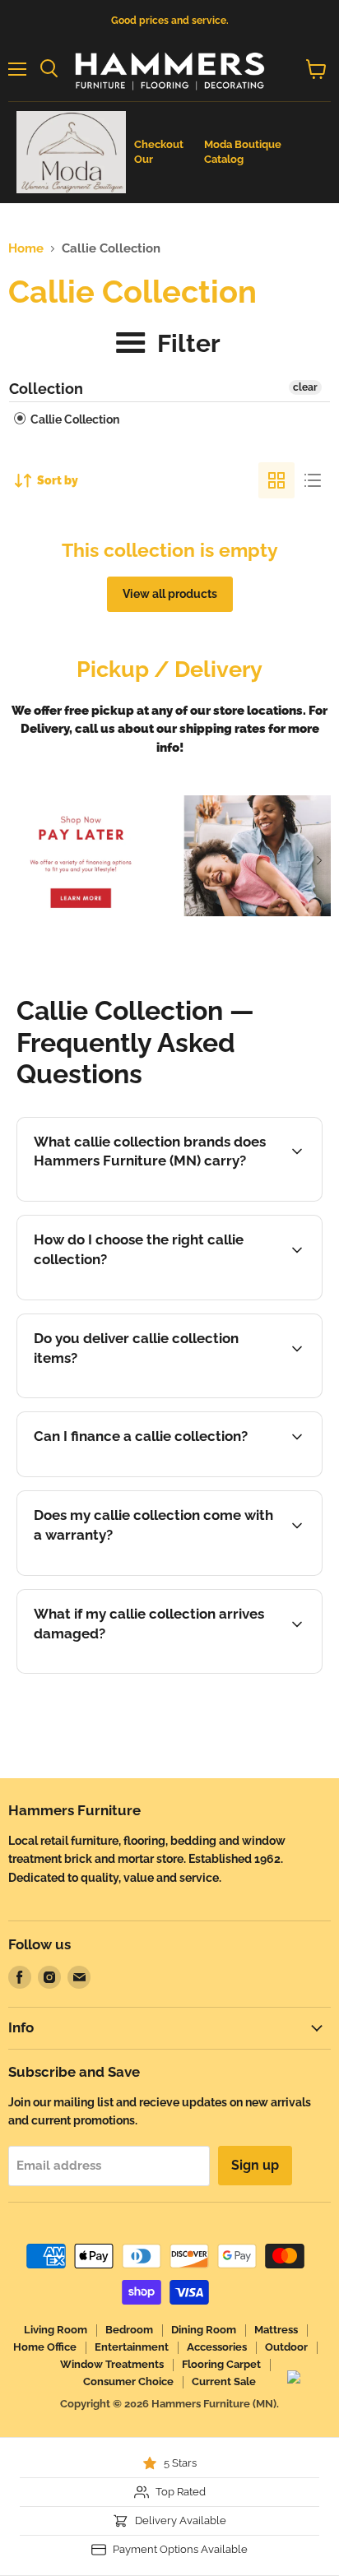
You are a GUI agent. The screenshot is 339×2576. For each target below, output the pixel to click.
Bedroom (129, 2330)
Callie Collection (74, 419)
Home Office (45, 2347)
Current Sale (224, 2381)
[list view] (313, 480)
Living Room (56, 2330)
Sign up (255, 2165)
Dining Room (204, 2330)
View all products (170, 594)
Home (26, 249)
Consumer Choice (128, 2381)
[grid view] (276, 480)
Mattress (276, 2330)
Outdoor (286, 2347)
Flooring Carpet (221, 2364)
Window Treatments (112, 2364)
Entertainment (132, 2347)
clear (305, 387)
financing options (152, 1474)
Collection (46, 389)
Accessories (217, 2347)
